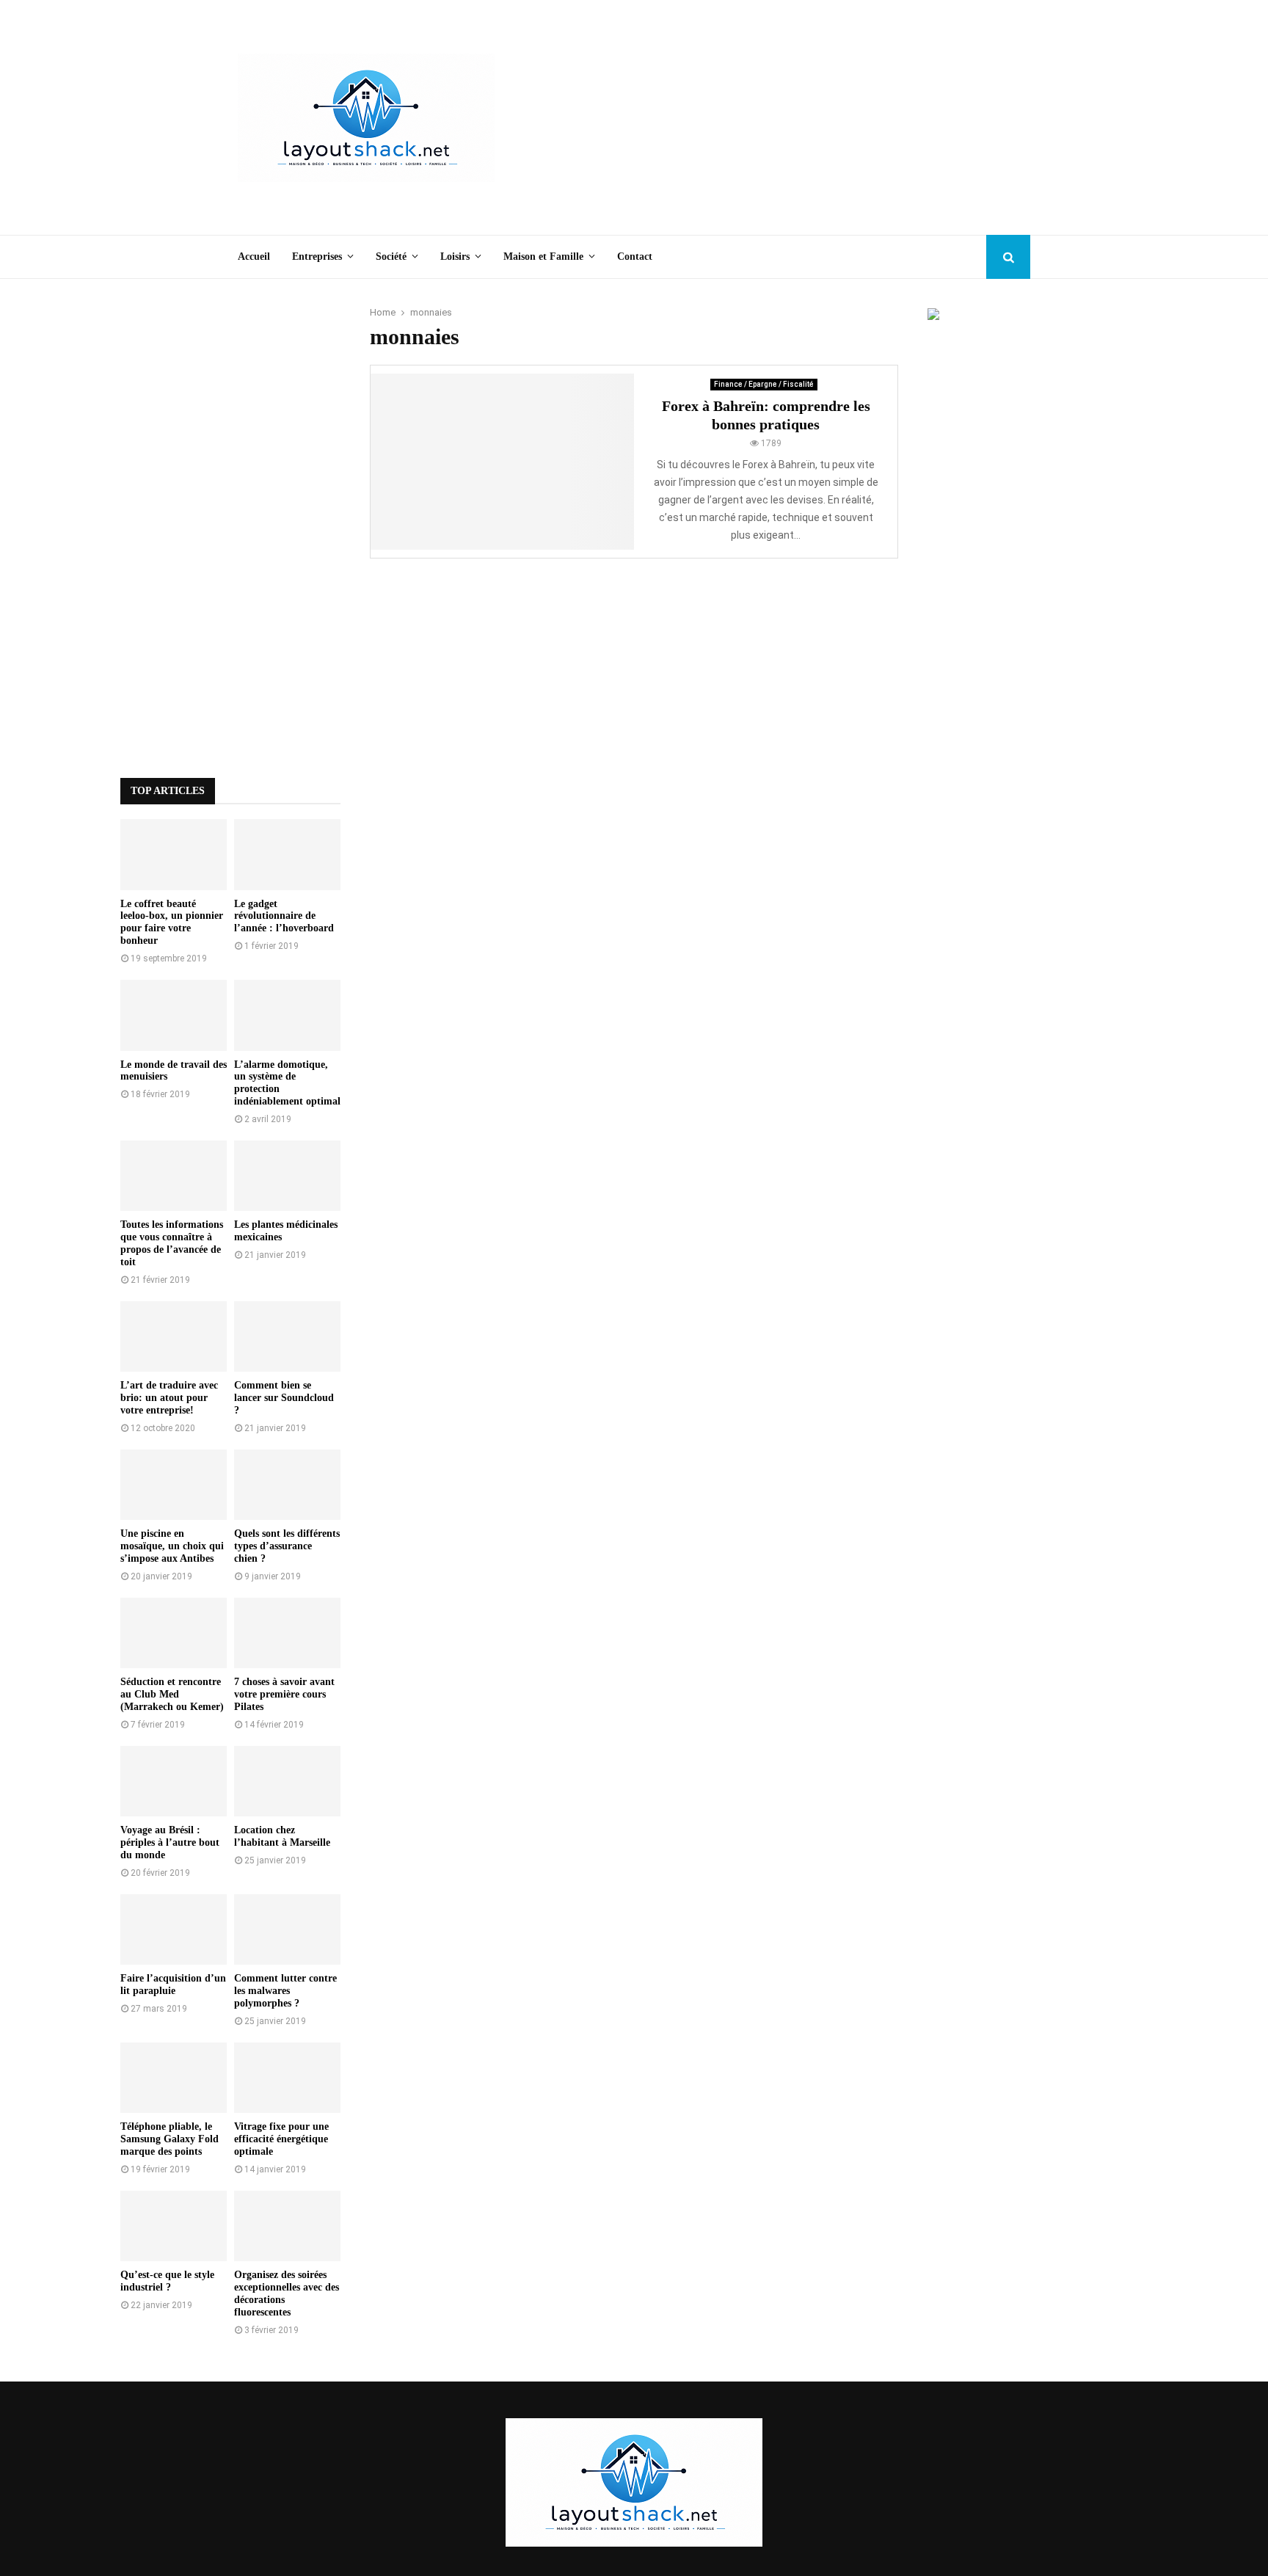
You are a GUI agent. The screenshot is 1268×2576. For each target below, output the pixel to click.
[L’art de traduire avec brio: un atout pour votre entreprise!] (174, 1337)
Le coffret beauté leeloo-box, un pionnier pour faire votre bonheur (172, 922)
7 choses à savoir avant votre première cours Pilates (284, 1694)
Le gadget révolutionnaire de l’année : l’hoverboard (284, 916)
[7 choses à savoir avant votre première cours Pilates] (287, 1633)
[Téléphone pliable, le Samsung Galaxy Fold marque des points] (174, 2078)
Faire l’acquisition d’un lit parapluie (173, 1984)
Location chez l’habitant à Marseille (282, 1836)
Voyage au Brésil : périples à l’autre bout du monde (170, 1842)
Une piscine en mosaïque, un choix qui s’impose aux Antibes (172, 1546)
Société (391, 256)
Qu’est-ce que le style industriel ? (167, 2281)
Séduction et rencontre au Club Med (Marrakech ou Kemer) (172, 1694)
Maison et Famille (543, 256)
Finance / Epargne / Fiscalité (764, 384)
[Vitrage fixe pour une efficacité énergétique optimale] (287, 2078)
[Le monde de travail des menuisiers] (174, 1015)
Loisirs (455, 256)
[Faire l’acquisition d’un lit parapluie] (174, 1930)
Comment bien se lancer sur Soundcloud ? (284, 1398)
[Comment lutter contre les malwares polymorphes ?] (287, 1930)
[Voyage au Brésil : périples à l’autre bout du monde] (174, 1782)
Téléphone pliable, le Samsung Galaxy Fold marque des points (170, 2139)
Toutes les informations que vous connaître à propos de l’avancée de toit (172, 1243)
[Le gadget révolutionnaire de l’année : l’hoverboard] (287, 855)
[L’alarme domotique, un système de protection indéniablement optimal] (287, 1015)
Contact (635, 256)
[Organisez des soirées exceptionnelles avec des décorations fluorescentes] (287, 2226)
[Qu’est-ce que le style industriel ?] (174, 2226)
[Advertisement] (763, 117)
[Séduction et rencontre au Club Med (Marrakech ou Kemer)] (174, 1633)
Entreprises (317, 256)
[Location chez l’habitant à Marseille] (287, 1782)
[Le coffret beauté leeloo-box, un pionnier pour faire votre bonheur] (174, 855)
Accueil (254, 256)
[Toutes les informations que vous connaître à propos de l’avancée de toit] (174, 1176)
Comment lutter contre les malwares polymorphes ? (285, 1991)
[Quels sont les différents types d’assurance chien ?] (287, 1485)
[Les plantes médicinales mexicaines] (287, 1176)
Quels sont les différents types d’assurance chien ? (287, 1546)
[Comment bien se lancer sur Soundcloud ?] (287, 1337)
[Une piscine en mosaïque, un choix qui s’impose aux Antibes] (174, 1485)
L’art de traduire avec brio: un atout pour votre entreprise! (169, 1398)
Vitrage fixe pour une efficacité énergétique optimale (281, 2139)
